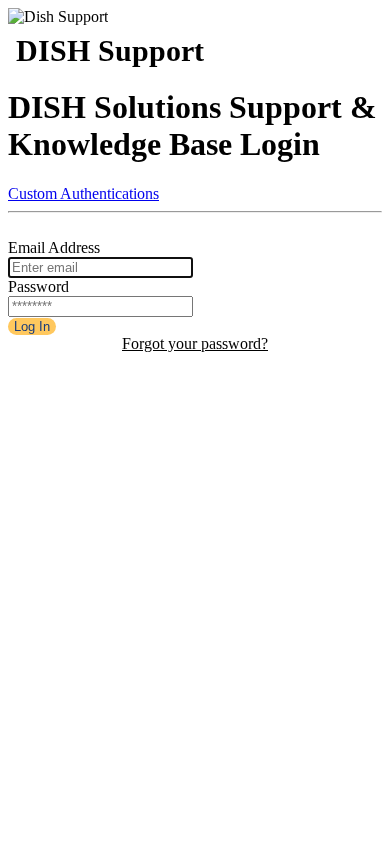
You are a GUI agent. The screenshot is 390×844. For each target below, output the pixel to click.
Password (38, 286)
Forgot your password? (195, 343)
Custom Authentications (83, 193)
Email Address (54, 247)
